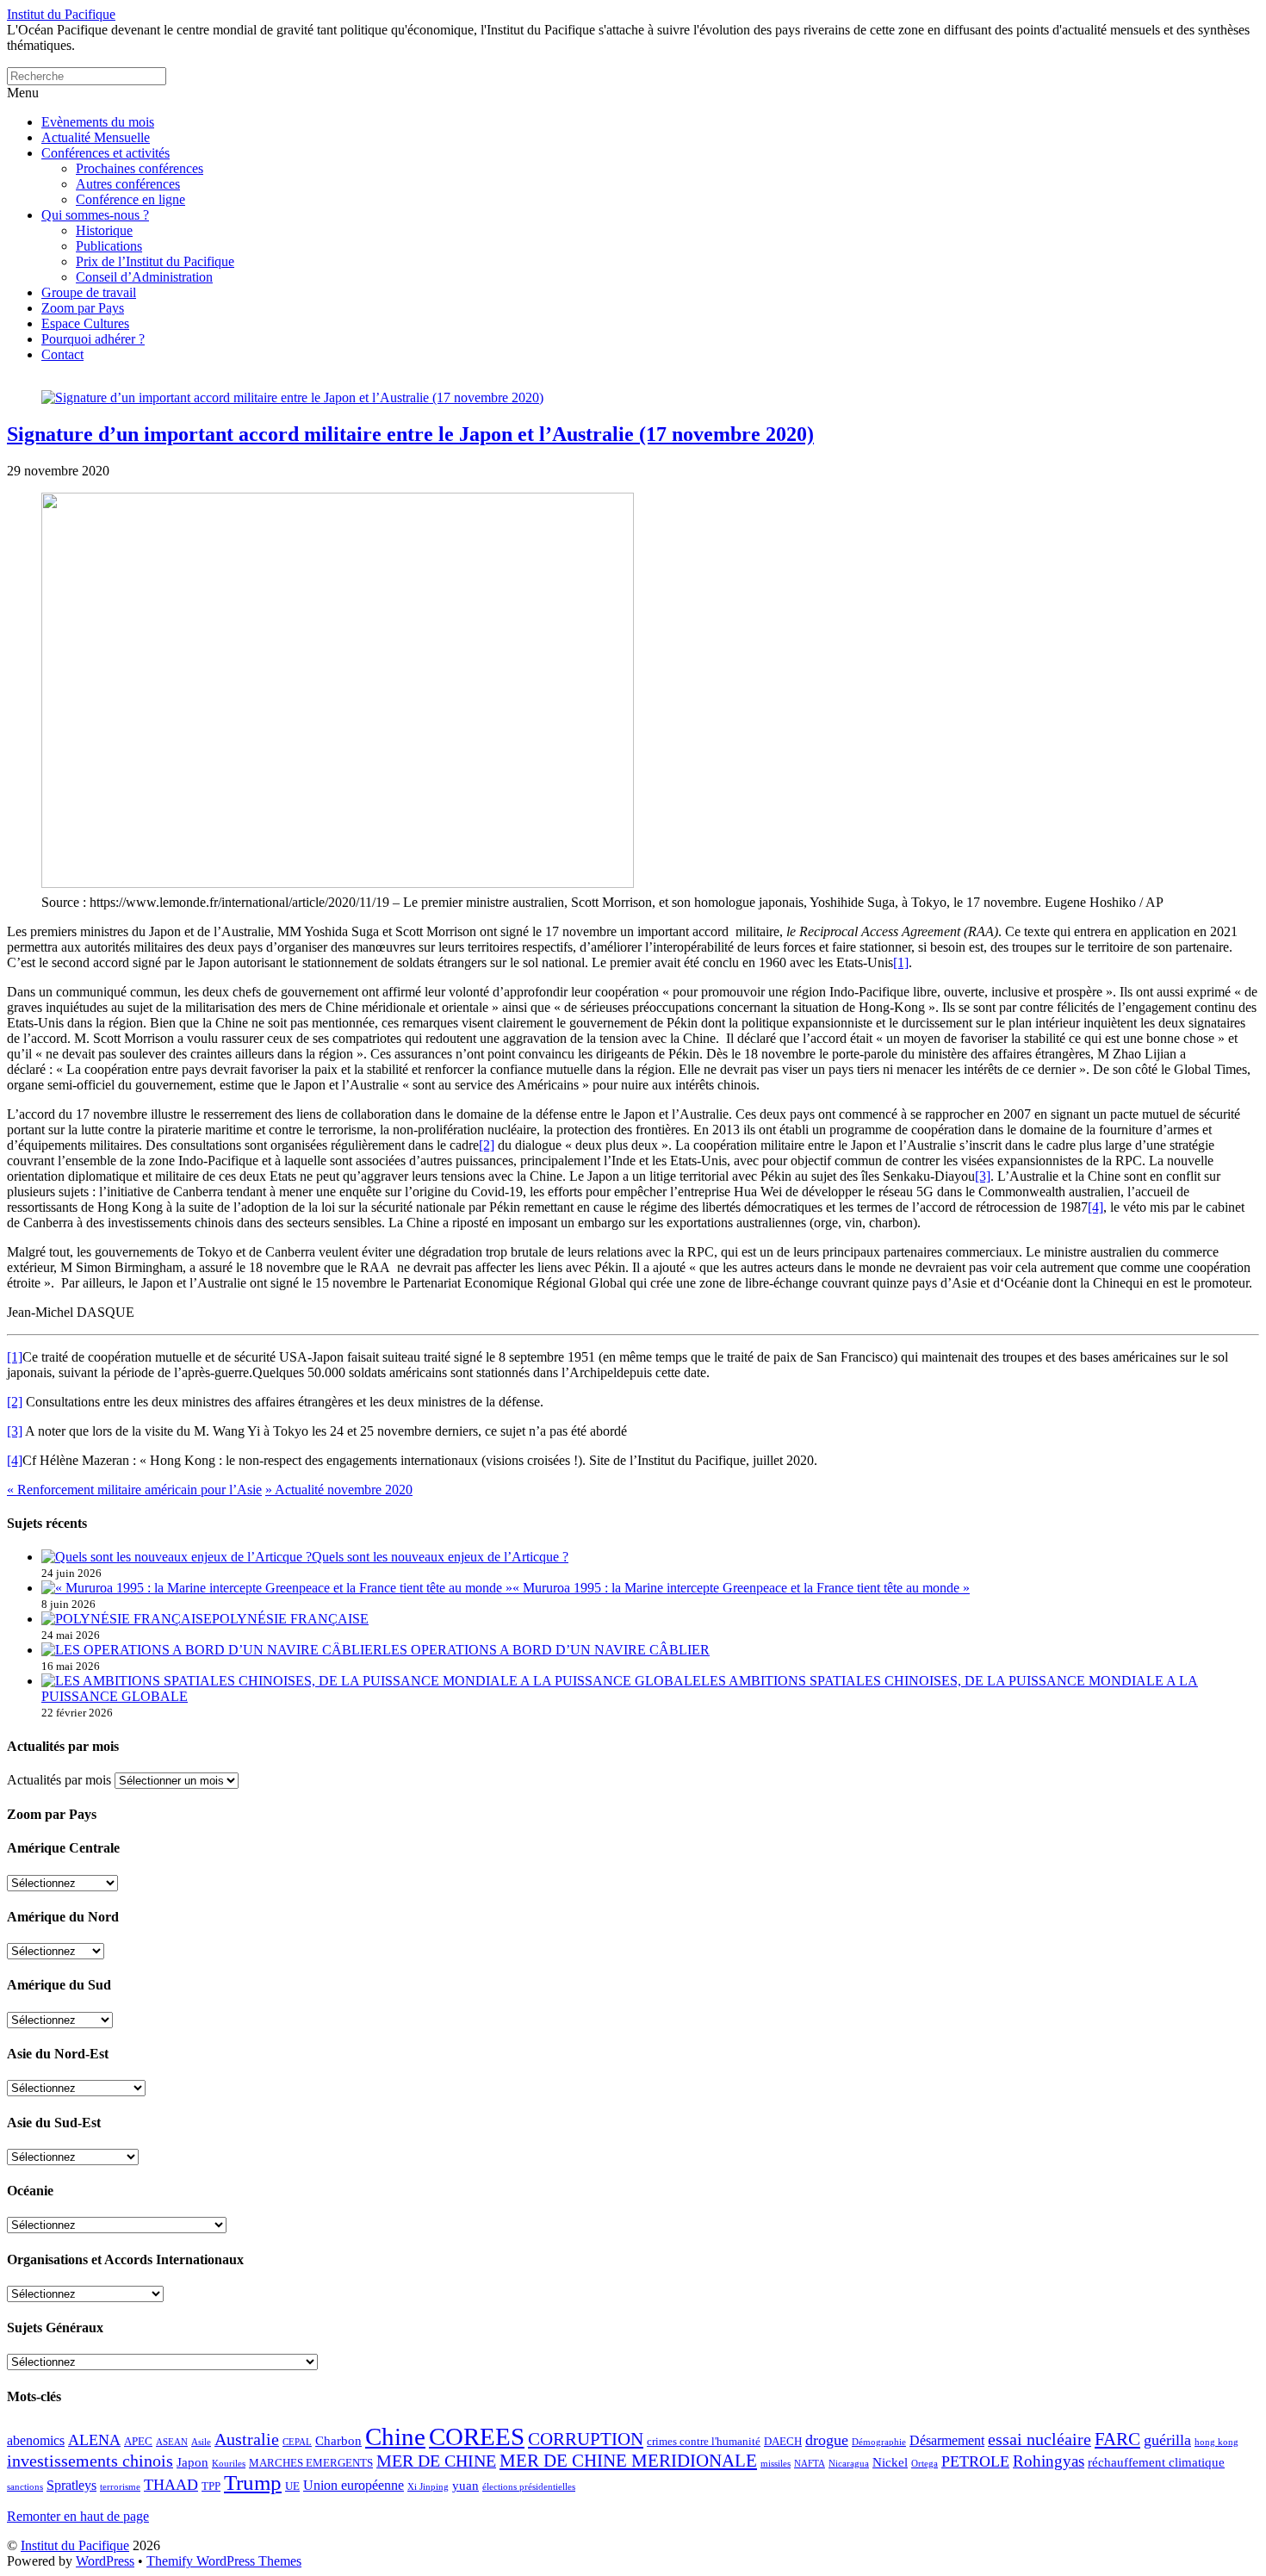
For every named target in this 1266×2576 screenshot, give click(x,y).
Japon (192, 2462)
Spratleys (71, 2485)
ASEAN (172, 2442)
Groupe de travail (89, 292)
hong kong (1216, 2442)
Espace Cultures (85, 323)
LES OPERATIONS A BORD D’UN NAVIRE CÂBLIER (546, 1650)
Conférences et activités (105, 153)
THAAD (171, 2485)
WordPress (105, 2561)
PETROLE (975, 2461)
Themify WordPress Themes (224, 2561)
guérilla (1167, 2440)
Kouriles (229, 2464)
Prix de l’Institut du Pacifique (155, 261)
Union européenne (354, 2485)
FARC (1117, 2439)
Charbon (338, 2441)
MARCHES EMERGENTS (311, 2463)
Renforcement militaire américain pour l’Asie (134, 1490)
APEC (138, 2441)
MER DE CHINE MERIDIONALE (628, 2461)
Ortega (925, 2464)
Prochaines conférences (140, 168)
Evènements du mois (98, 122)
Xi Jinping (428, 2487)
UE (292, 2486)
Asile (201, 2442)
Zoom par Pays (83, 308)
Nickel (890, 2462)
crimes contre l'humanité (704, 2441)
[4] (1095, 1207)
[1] (901, 962)
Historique (104, 230)
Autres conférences (128, 184)
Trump (253, 2483)
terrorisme (120, 2487)
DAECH (783, 2441)
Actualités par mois (59, 1780)
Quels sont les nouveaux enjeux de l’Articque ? (440, 1557)
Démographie (879, 2442)
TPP (211, 2486)
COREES (477, 2436)
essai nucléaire (1039, 2439)
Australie (247, 2439)
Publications (109, 246)
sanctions (25, 2487)
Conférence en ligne (130, 199)
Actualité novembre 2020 (339, 1490)
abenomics (36, 2440)
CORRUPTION (586, 2439)
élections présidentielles (529, 2487)
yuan (465, 2486)
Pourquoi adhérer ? (93, 339)
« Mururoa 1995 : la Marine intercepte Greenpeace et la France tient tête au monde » (741, 1588)
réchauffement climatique (1156, 2462)
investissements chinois (90, 2461)
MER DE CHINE (436, 2461)
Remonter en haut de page (78, 2516)
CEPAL (297, 2442)
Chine (395, 2436)
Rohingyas (1049, 2461)
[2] (487, 1145)
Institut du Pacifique (75, 2545)
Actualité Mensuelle (96, 137)
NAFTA (810, 2464)
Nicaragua (849, 2464)
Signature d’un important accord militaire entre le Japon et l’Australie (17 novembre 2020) (410, 434)
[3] (983, 1176)
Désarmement (947, 2440)
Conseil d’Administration (144, 277)
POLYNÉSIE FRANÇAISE (290, 1619)
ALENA (94, 2440)
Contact (62, 354)
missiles (776, 2464)
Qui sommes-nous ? (95, 215)
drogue (827, 2440)
